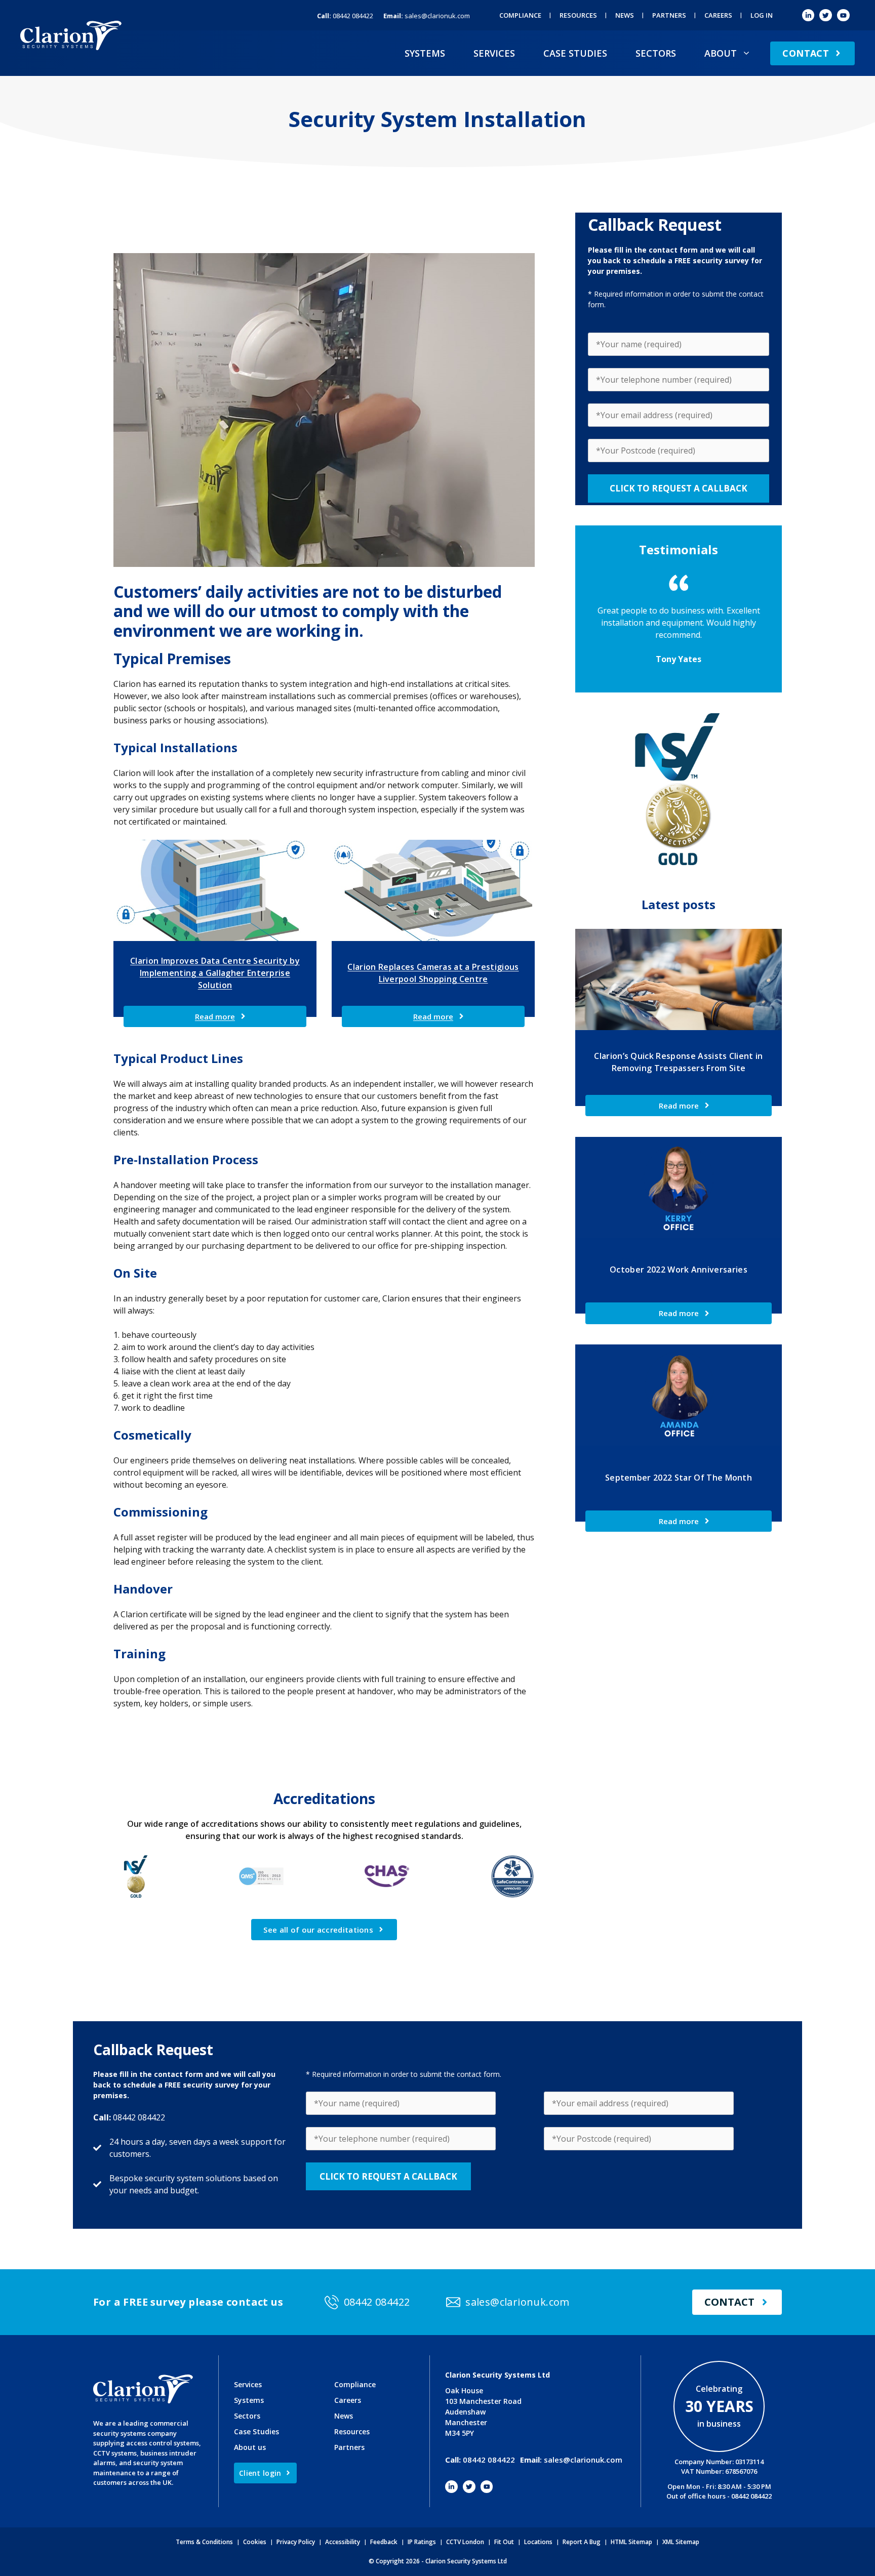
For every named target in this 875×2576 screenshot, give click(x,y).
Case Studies (575, 53)
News (625, 15)
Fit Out (504, 2542)
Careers (718, 15)
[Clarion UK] (71, 34)
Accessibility (343, 2542)
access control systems (163, 2443)
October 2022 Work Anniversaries (679, 1270)
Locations (538, 2542)
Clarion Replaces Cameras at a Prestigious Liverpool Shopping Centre (433, 973)
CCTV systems (115, 2453)
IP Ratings (422, 2542)
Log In (762, 15)
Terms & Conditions (204, 2542)
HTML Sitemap (631, 2542)
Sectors (656, 53)
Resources (578, 15)
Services (494, 53)
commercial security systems (141, 2428)
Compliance (520, 15)
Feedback (384, 2542)
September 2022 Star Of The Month (679, 1478)
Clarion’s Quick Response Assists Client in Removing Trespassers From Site (678, 1062)
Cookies (255, 2542)
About (721, 53)
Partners (669, 15)
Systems (425, 53)
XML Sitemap (681, 2542)
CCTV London (465, 2542)
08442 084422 (345, 16)
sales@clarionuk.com (427, 16)
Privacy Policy (296, 2542)
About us (250, 2447)
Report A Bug (582, 2542)
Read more (215, 1016)
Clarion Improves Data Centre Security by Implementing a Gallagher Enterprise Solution (215, 973)
